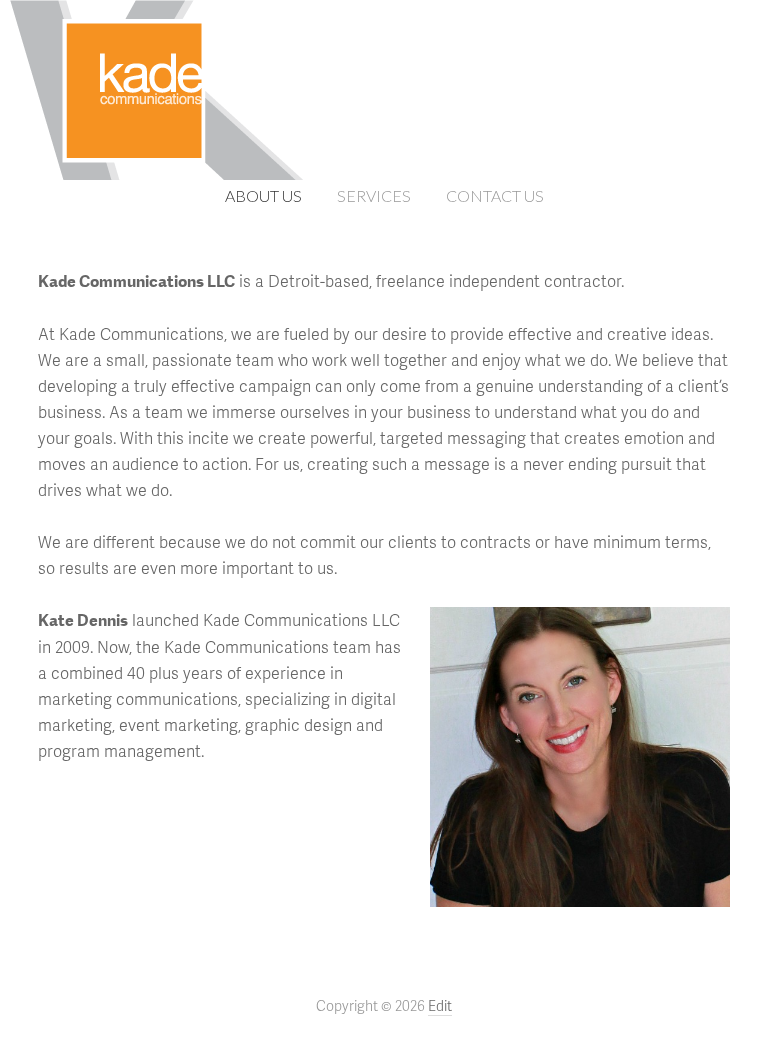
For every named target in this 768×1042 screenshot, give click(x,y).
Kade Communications (384, 82)
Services (374, 195)
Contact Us (495, 195)
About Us (263, 195)
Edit (440, 1005)
